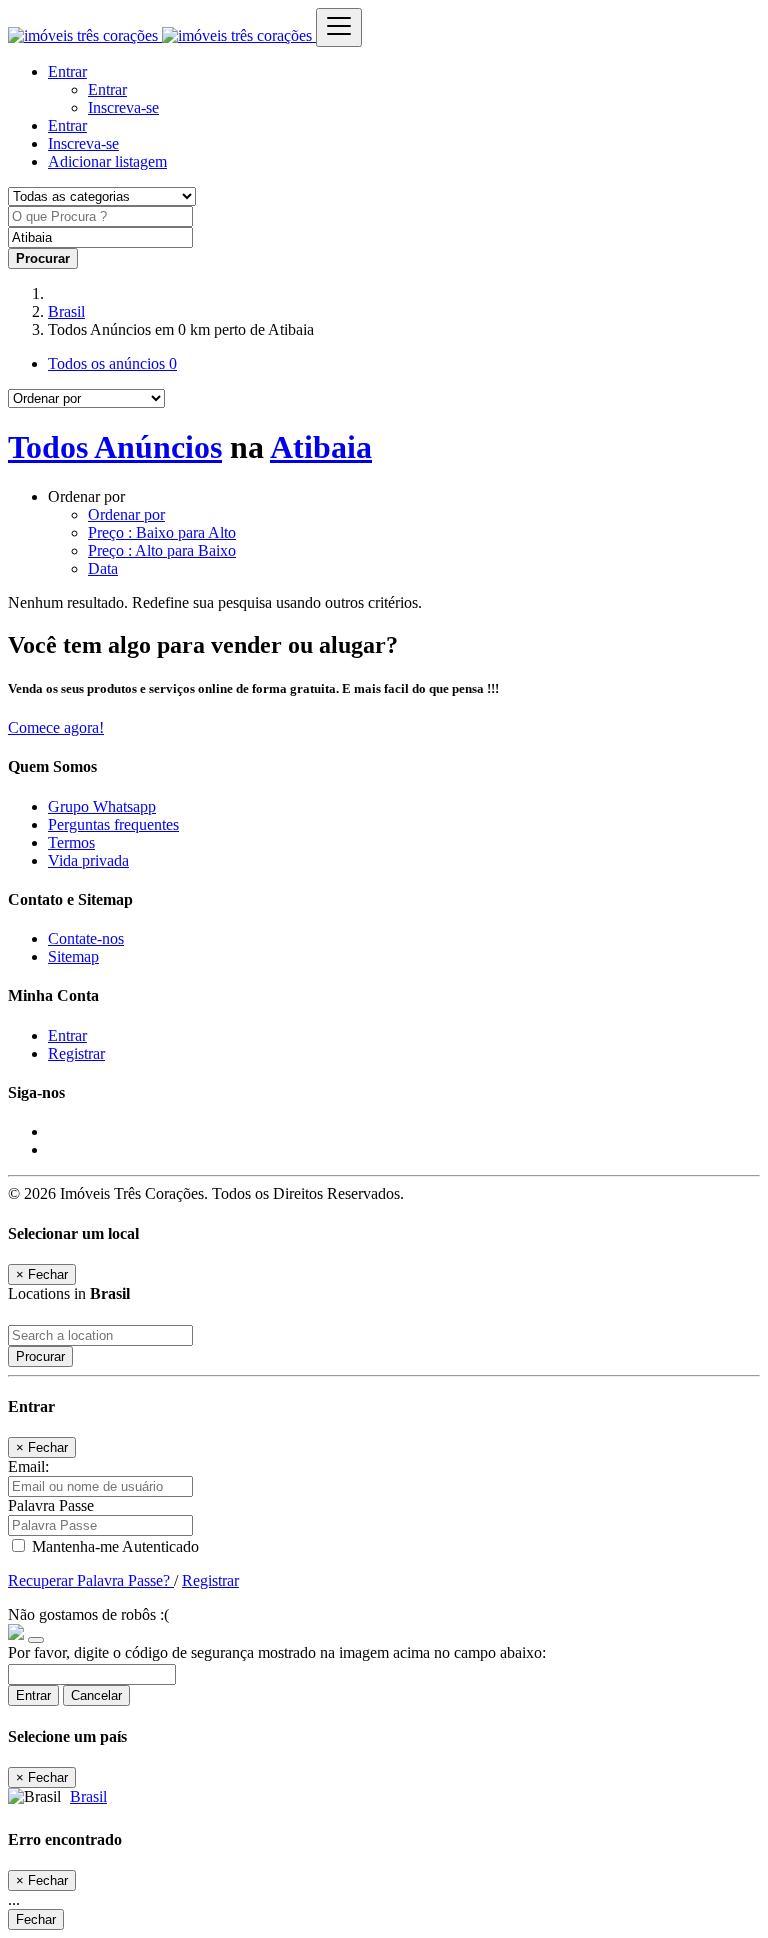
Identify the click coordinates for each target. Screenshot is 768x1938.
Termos (71, 842)
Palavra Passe (51, 1505)
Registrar (76, 1053)
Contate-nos (86, 938)
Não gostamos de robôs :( (88, 1614)
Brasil (66, 311)
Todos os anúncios (112, 363)
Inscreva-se (123, 107)
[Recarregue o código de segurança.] (36, 1634)
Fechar (36, 1919)
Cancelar (96, 1695)
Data (103, 568)
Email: (28, 1466)
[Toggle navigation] (339, 27)
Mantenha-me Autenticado (113, 1546)
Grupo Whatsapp (102, 806)
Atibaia (321, 447)
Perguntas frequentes (113, 824)
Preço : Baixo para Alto (162, 532)
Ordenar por (126, 514)
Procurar (40, 1356)
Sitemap (73, 956)
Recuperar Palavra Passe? (91, 1580)
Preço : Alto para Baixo (162, 550)
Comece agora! (56, 727)
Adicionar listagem (107, 161)
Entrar (107, 89)
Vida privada (88, 860)
